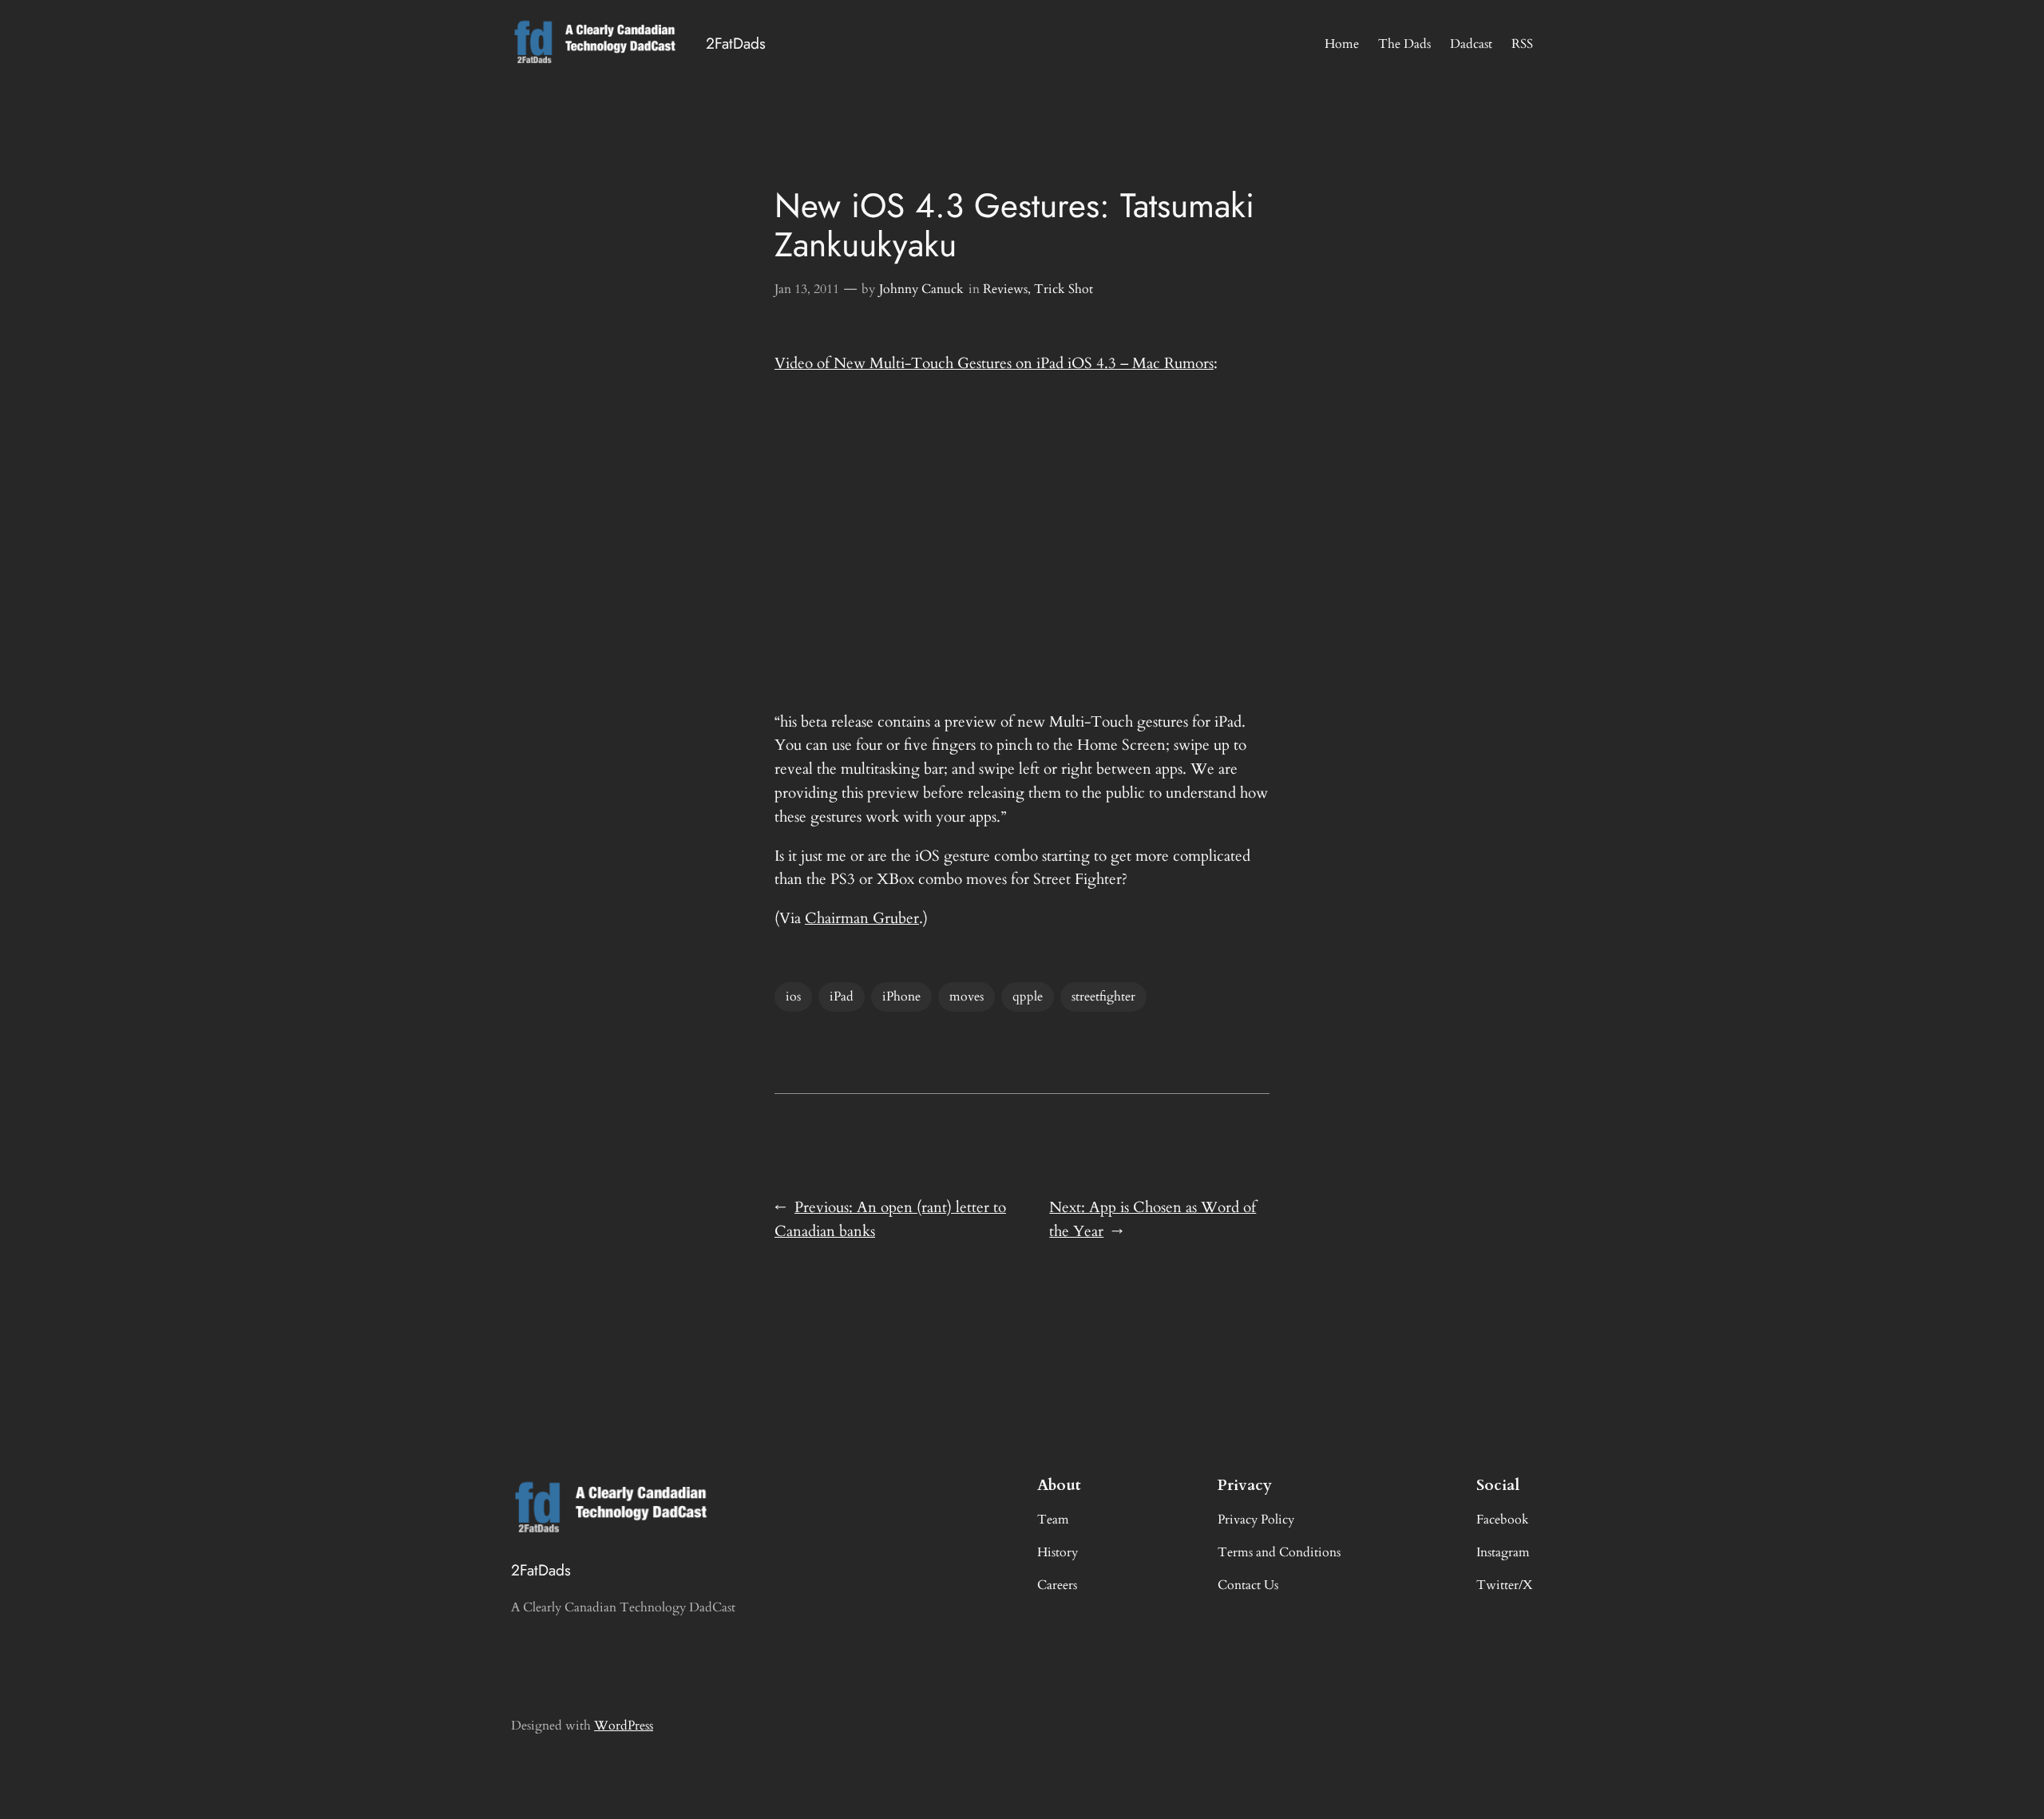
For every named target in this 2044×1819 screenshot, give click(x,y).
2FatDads (736, 43)
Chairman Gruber (862, 918)
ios (793, 997)
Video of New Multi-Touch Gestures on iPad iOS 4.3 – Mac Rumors (994, 363)
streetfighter (1103, 997)
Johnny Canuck (921, 289)
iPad (842, 997)
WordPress (624, 1726)
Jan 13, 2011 (807, 289)
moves (967, 997)
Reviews (1005, 289)
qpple (1028, 997)
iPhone (901, 997)
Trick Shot (1064, 289)
